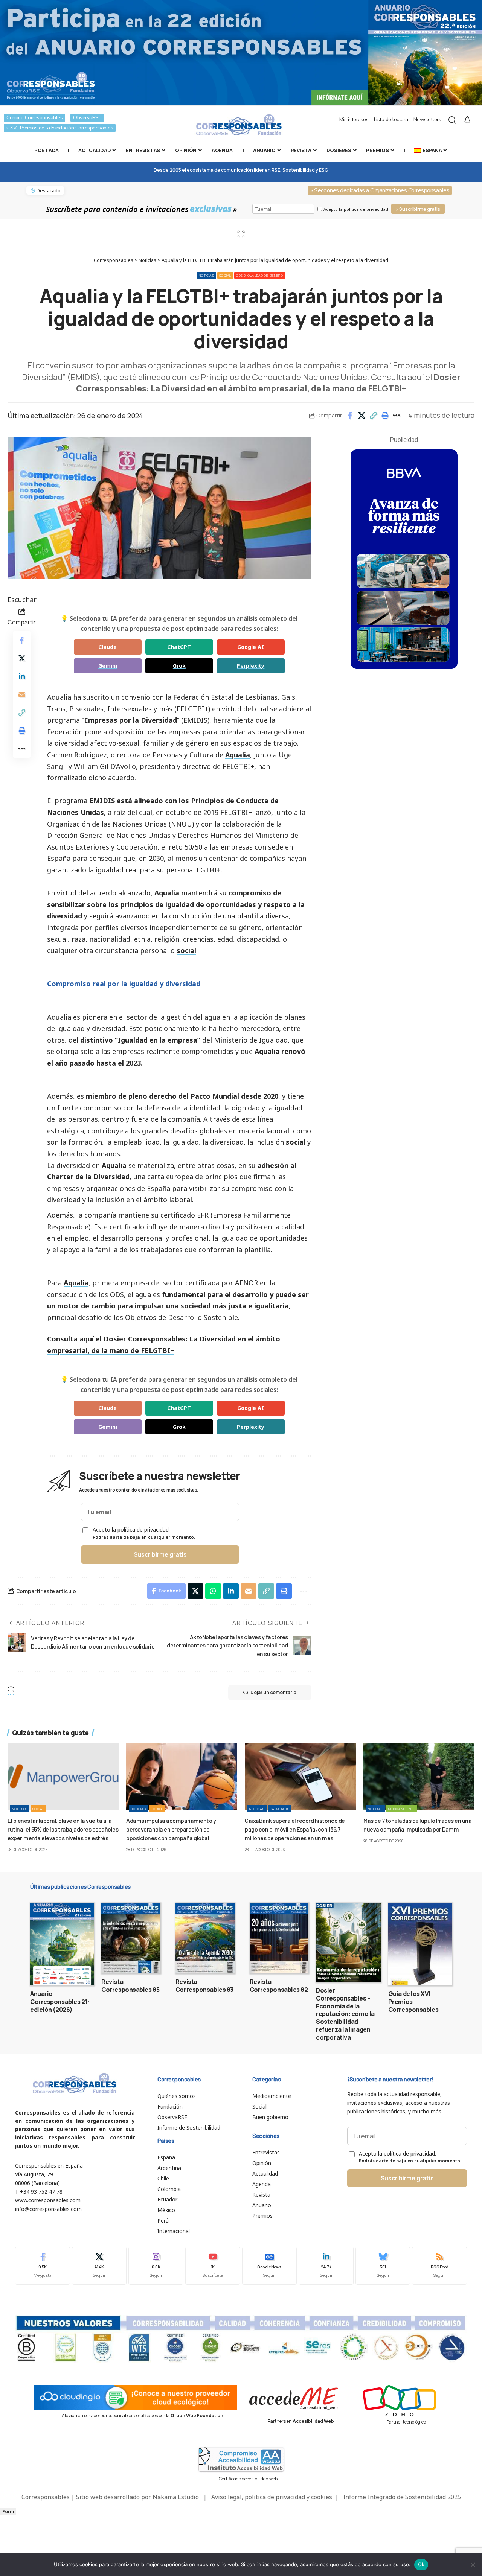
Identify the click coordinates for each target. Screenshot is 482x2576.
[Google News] (270, 2266)
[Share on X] (361, 416)
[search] (452, 120)
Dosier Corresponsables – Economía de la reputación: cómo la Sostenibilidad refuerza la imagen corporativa (345, 2014)
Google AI (251, 647)
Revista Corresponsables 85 (130, 1986)
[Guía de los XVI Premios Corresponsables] (420, 1944)
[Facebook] (43, 2266)
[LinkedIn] (326, 2266)
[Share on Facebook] (350, 416)
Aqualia (238, 755)
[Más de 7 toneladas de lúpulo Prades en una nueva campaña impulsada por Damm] (419, 1777)
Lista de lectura (391, 120)
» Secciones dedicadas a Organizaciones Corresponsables (380, 190)
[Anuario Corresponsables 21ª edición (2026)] (62, 1944)
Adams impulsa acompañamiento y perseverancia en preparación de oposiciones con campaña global (171, 1829)
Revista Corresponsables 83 (204, 1986)
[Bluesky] (383, 2266)
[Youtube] (213, 2266)
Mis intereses (354, 120)
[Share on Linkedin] (22, 676)
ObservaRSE (87, 118)
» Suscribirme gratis (418, 209)
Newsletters (427, 120)
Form (8, 2511)
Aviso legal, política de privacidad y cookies (272, 2497)
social (186, 950)
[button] (373, 416)
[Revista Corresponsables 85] (131, 1938)
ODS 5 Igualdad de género (260, 275)
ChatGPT (179, 647)
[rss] (439, 2266)
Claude (108, 647)
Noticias (207, 275)
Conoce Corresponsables (34, 118)
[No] (473, 2565)
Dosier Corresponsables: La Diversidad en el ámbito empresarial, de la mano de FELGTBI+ (268, 383)
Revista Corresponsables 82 (279, 1986)
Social (225, 275)
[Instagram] (156, 2266)
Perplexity (251, 666)
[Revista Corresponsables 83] (205, 1938)
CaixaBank (279, 1809)
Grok (179, 666)
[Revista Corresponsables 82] (279, 1938)
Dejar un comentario (273, 1692)
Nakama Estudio (176, 2497)
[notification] (467, 120)
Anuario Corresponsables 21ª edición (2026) (60, 2002)
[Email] (22, 694)
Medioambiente (402, 1809)
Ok (421, 2564)
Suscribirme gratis (160, 1554)
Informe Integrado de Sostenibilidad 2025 (402, 2497)
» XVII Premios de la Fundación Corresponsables (60, 128)
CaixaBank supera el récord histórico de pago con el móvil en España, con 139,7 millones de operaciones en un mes (295, 1829)
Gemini (108, 666)
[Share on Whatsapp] (213, 1591)
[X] (99, 2266)
